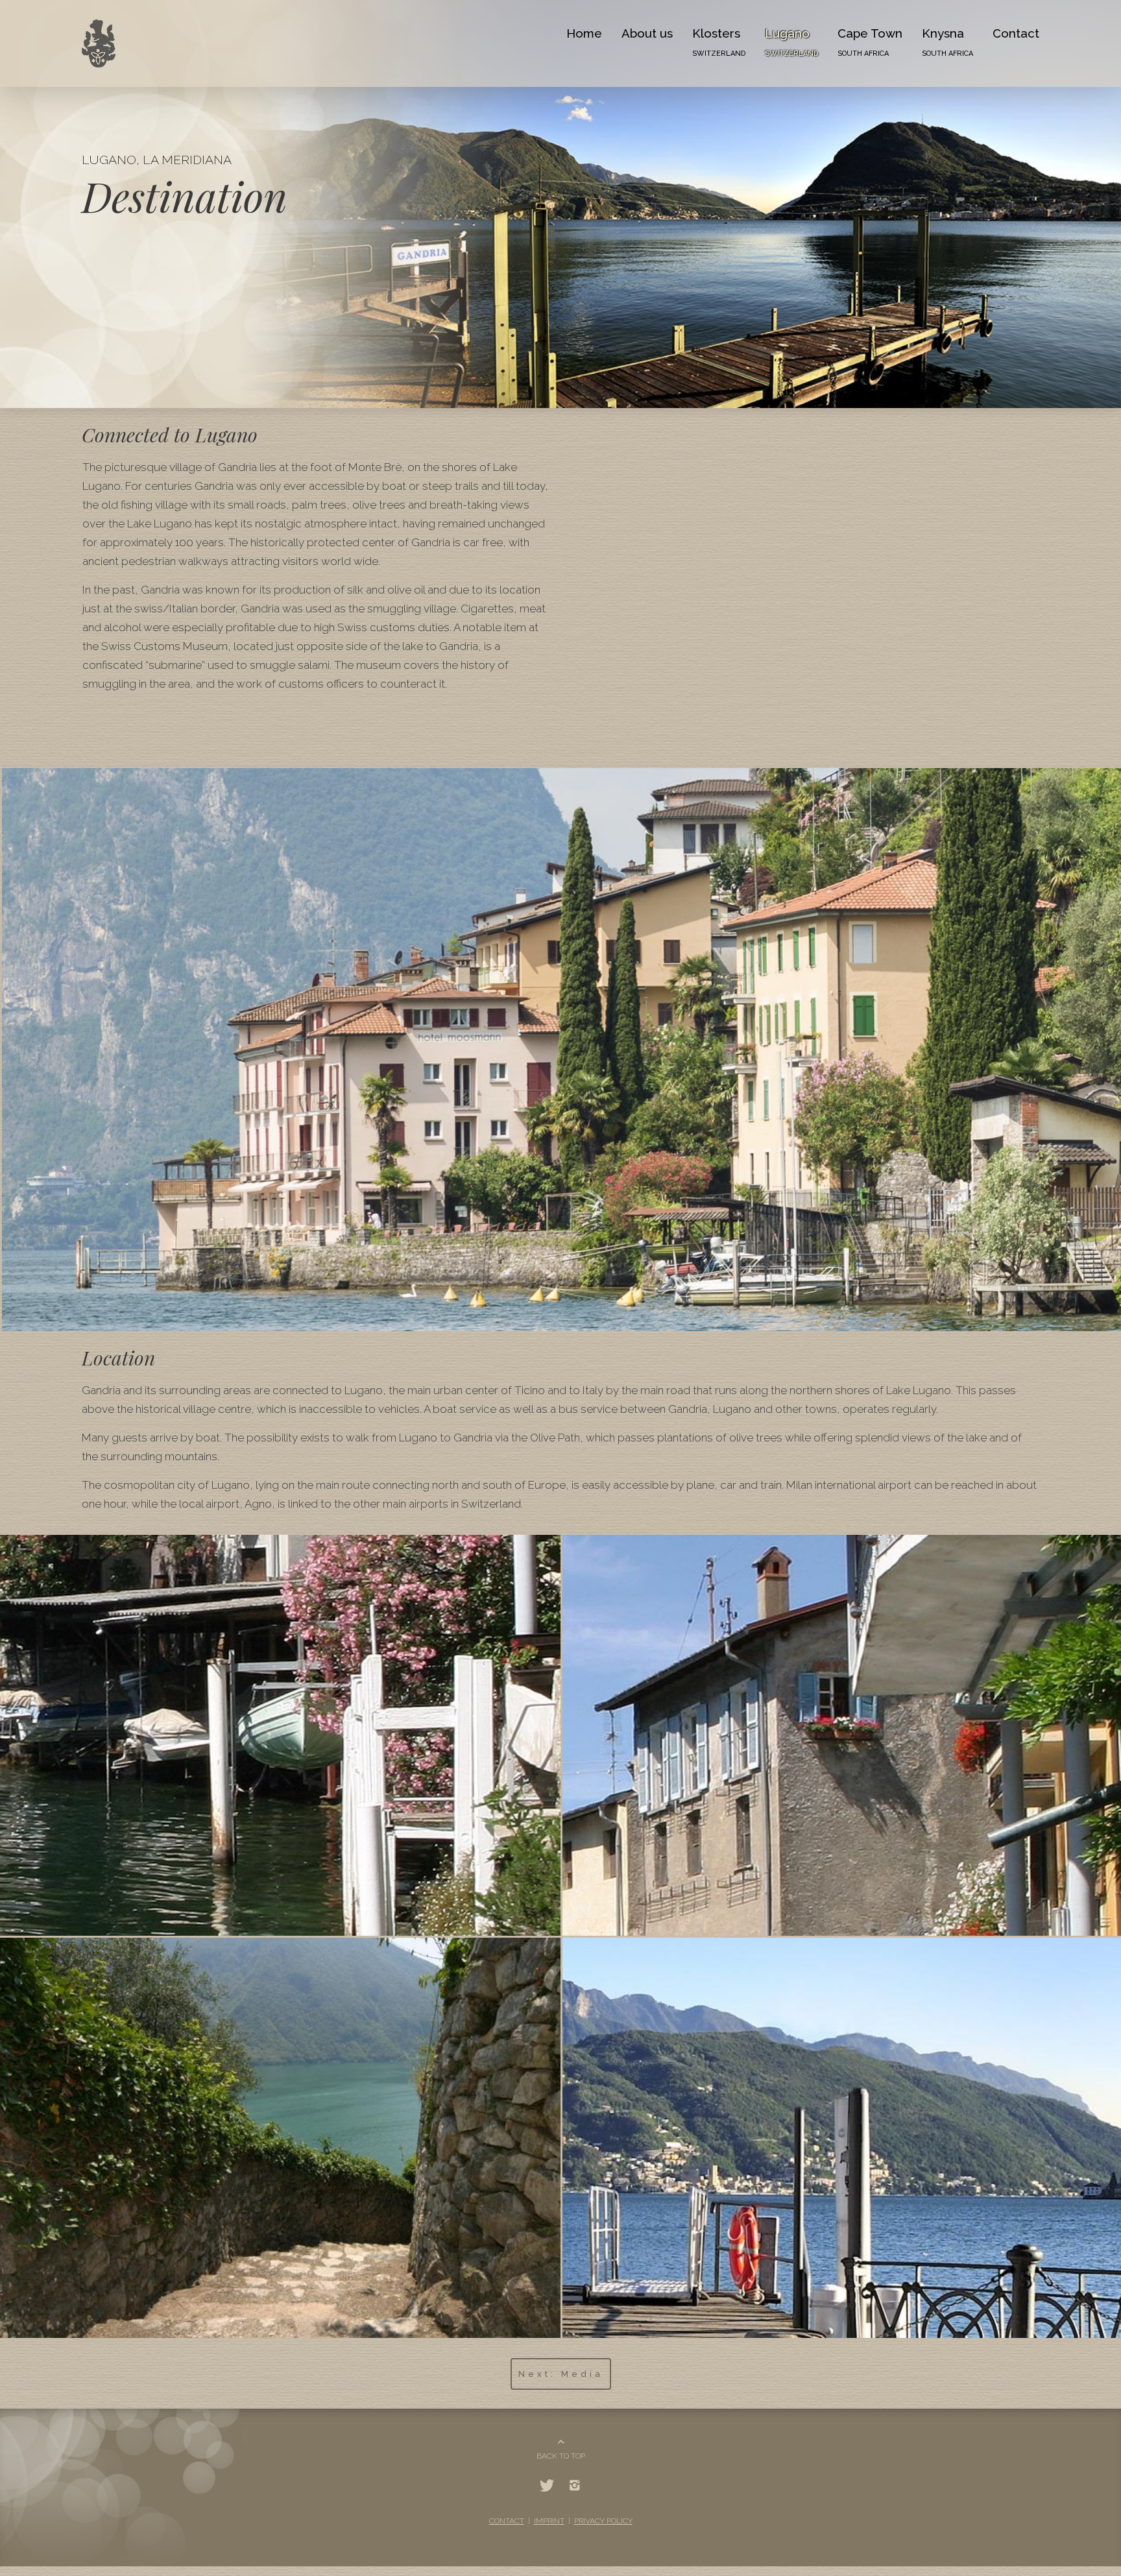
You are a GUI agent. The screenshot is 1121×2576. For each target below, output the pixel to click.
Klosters (733, 42)
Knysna (954, 42)
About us (665, 33)
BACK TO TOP (561, 2433)
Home (608, 33)
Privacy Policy (601, 2498)
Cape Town (880, 42)
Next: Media (561, 2351)
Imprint (549, 2498)
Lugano (806, 42)
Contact (1019, 33)
